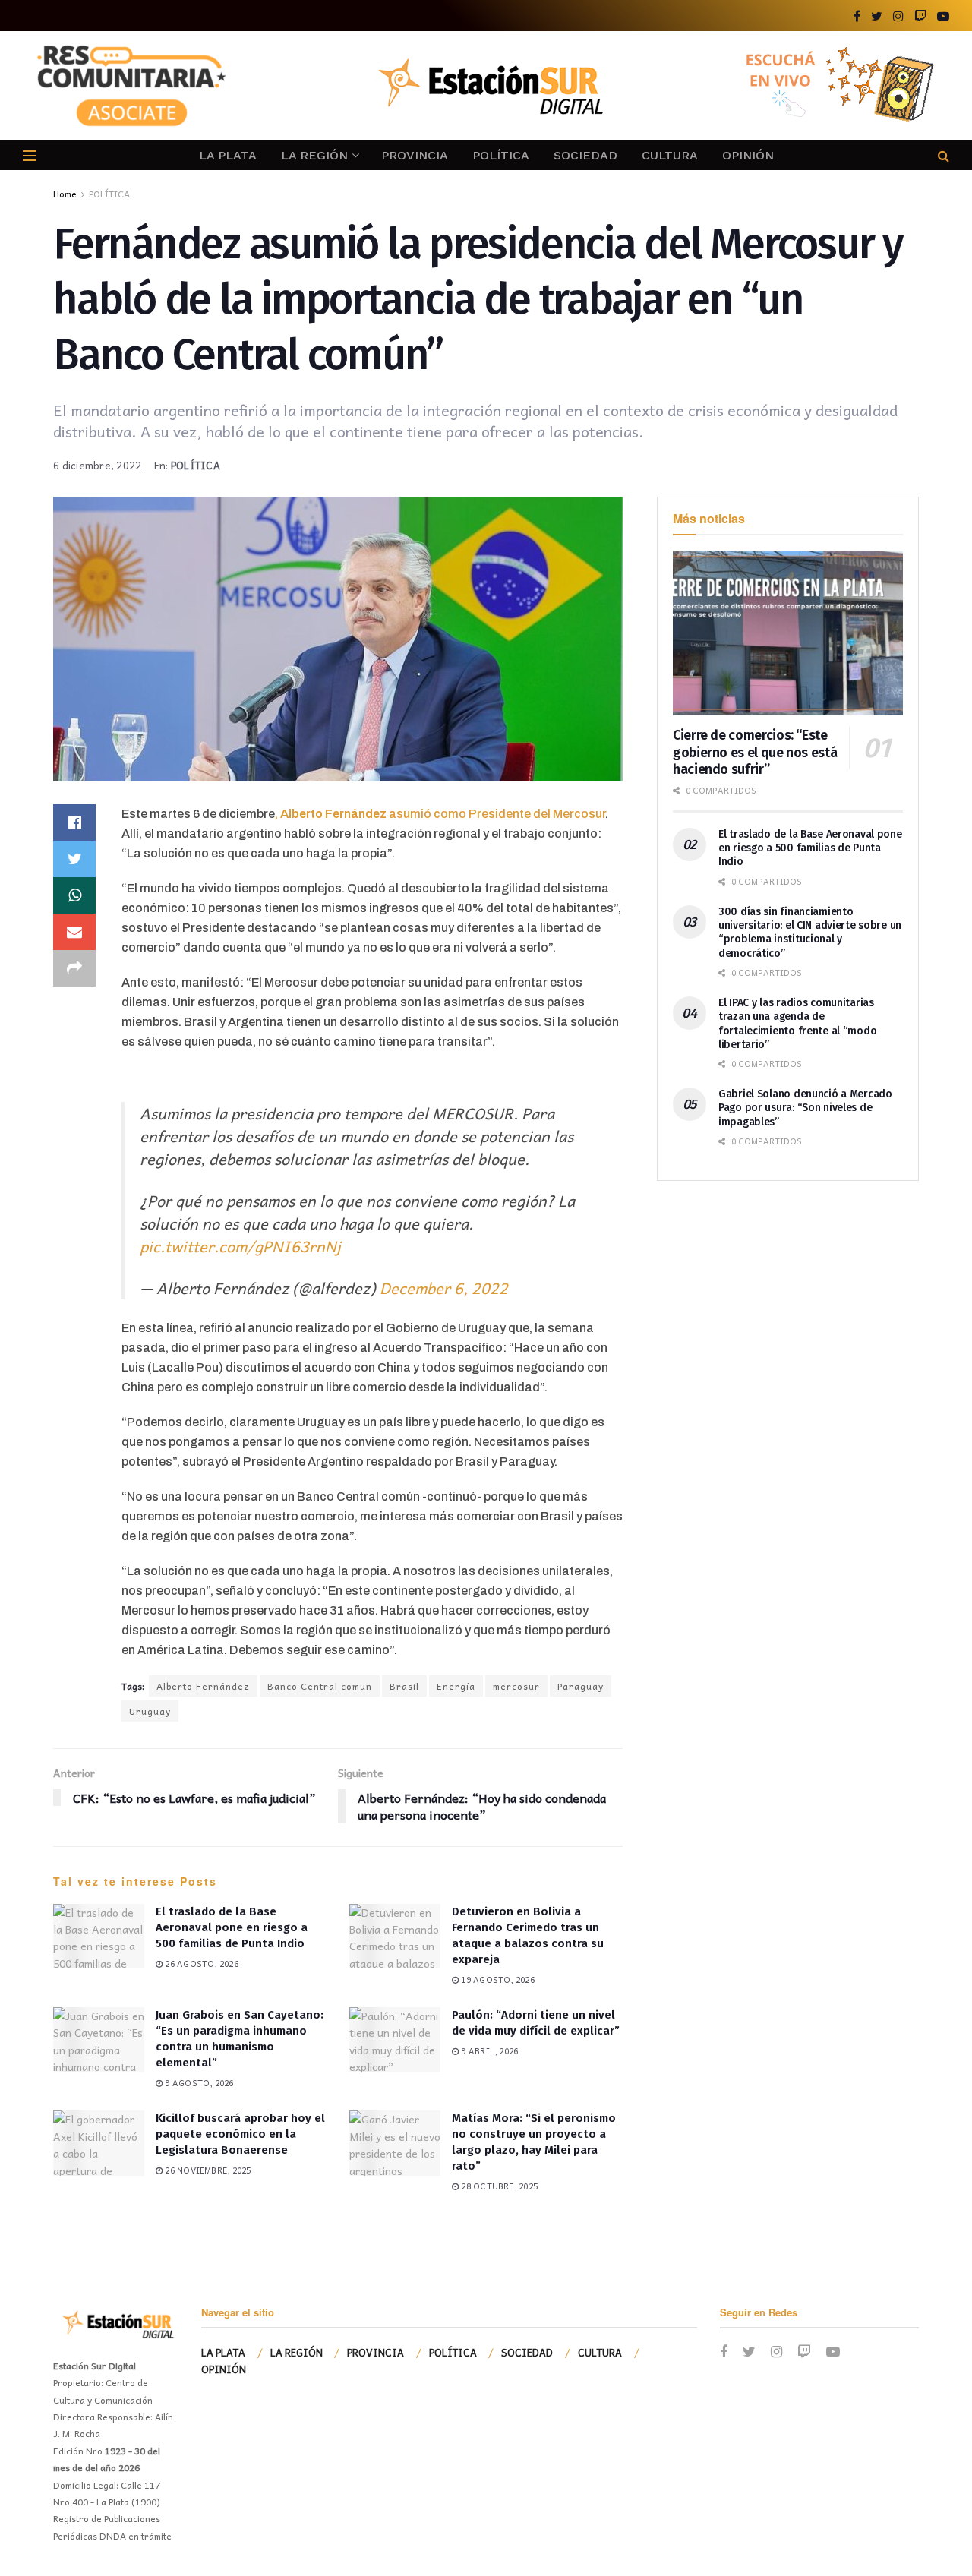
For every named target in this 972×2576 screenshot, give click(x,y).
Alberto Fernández (203, 1686)
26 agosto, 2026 (200, 1964)
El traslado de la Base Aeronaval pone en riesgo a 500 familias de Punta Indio (232, 1927)
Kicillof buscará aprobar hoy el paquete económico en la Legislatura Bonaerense (240, 2134)
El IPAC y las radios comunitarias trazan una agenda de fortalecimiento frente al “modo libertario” (797, 1024)
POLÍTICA (501, 155)
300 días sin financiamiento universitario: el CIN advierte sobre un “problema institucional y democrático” (810, 933)
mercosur (516, 1686)
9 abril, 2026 (488, 2051)
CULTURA (670, 155)
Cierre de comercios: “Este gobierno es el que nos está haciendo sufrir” (755, 752)
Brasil (404, 1686)
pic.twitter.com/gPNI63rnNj (240, 1246)
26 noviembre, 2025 (207, 2170)
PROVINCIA (415, 155)
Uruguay (150, 1711)
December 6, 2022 (444, 1288)
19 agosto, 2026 (497, 1979)
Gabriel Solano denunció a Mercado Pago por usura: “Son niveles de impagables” (805, 1108)
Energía (456, 1686)
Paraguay (581, 1686)
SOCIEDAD (585, 155)
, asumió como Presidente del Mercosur (440, 814)
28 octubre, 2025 (498, 2186)
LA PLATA (228, 155)
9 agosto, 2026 (198, 2083)
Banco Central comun (320, 1686)
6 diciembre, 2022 (97, 465)
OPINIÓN (748, 155)
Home (65, 194)
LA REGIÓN (314, 155)
